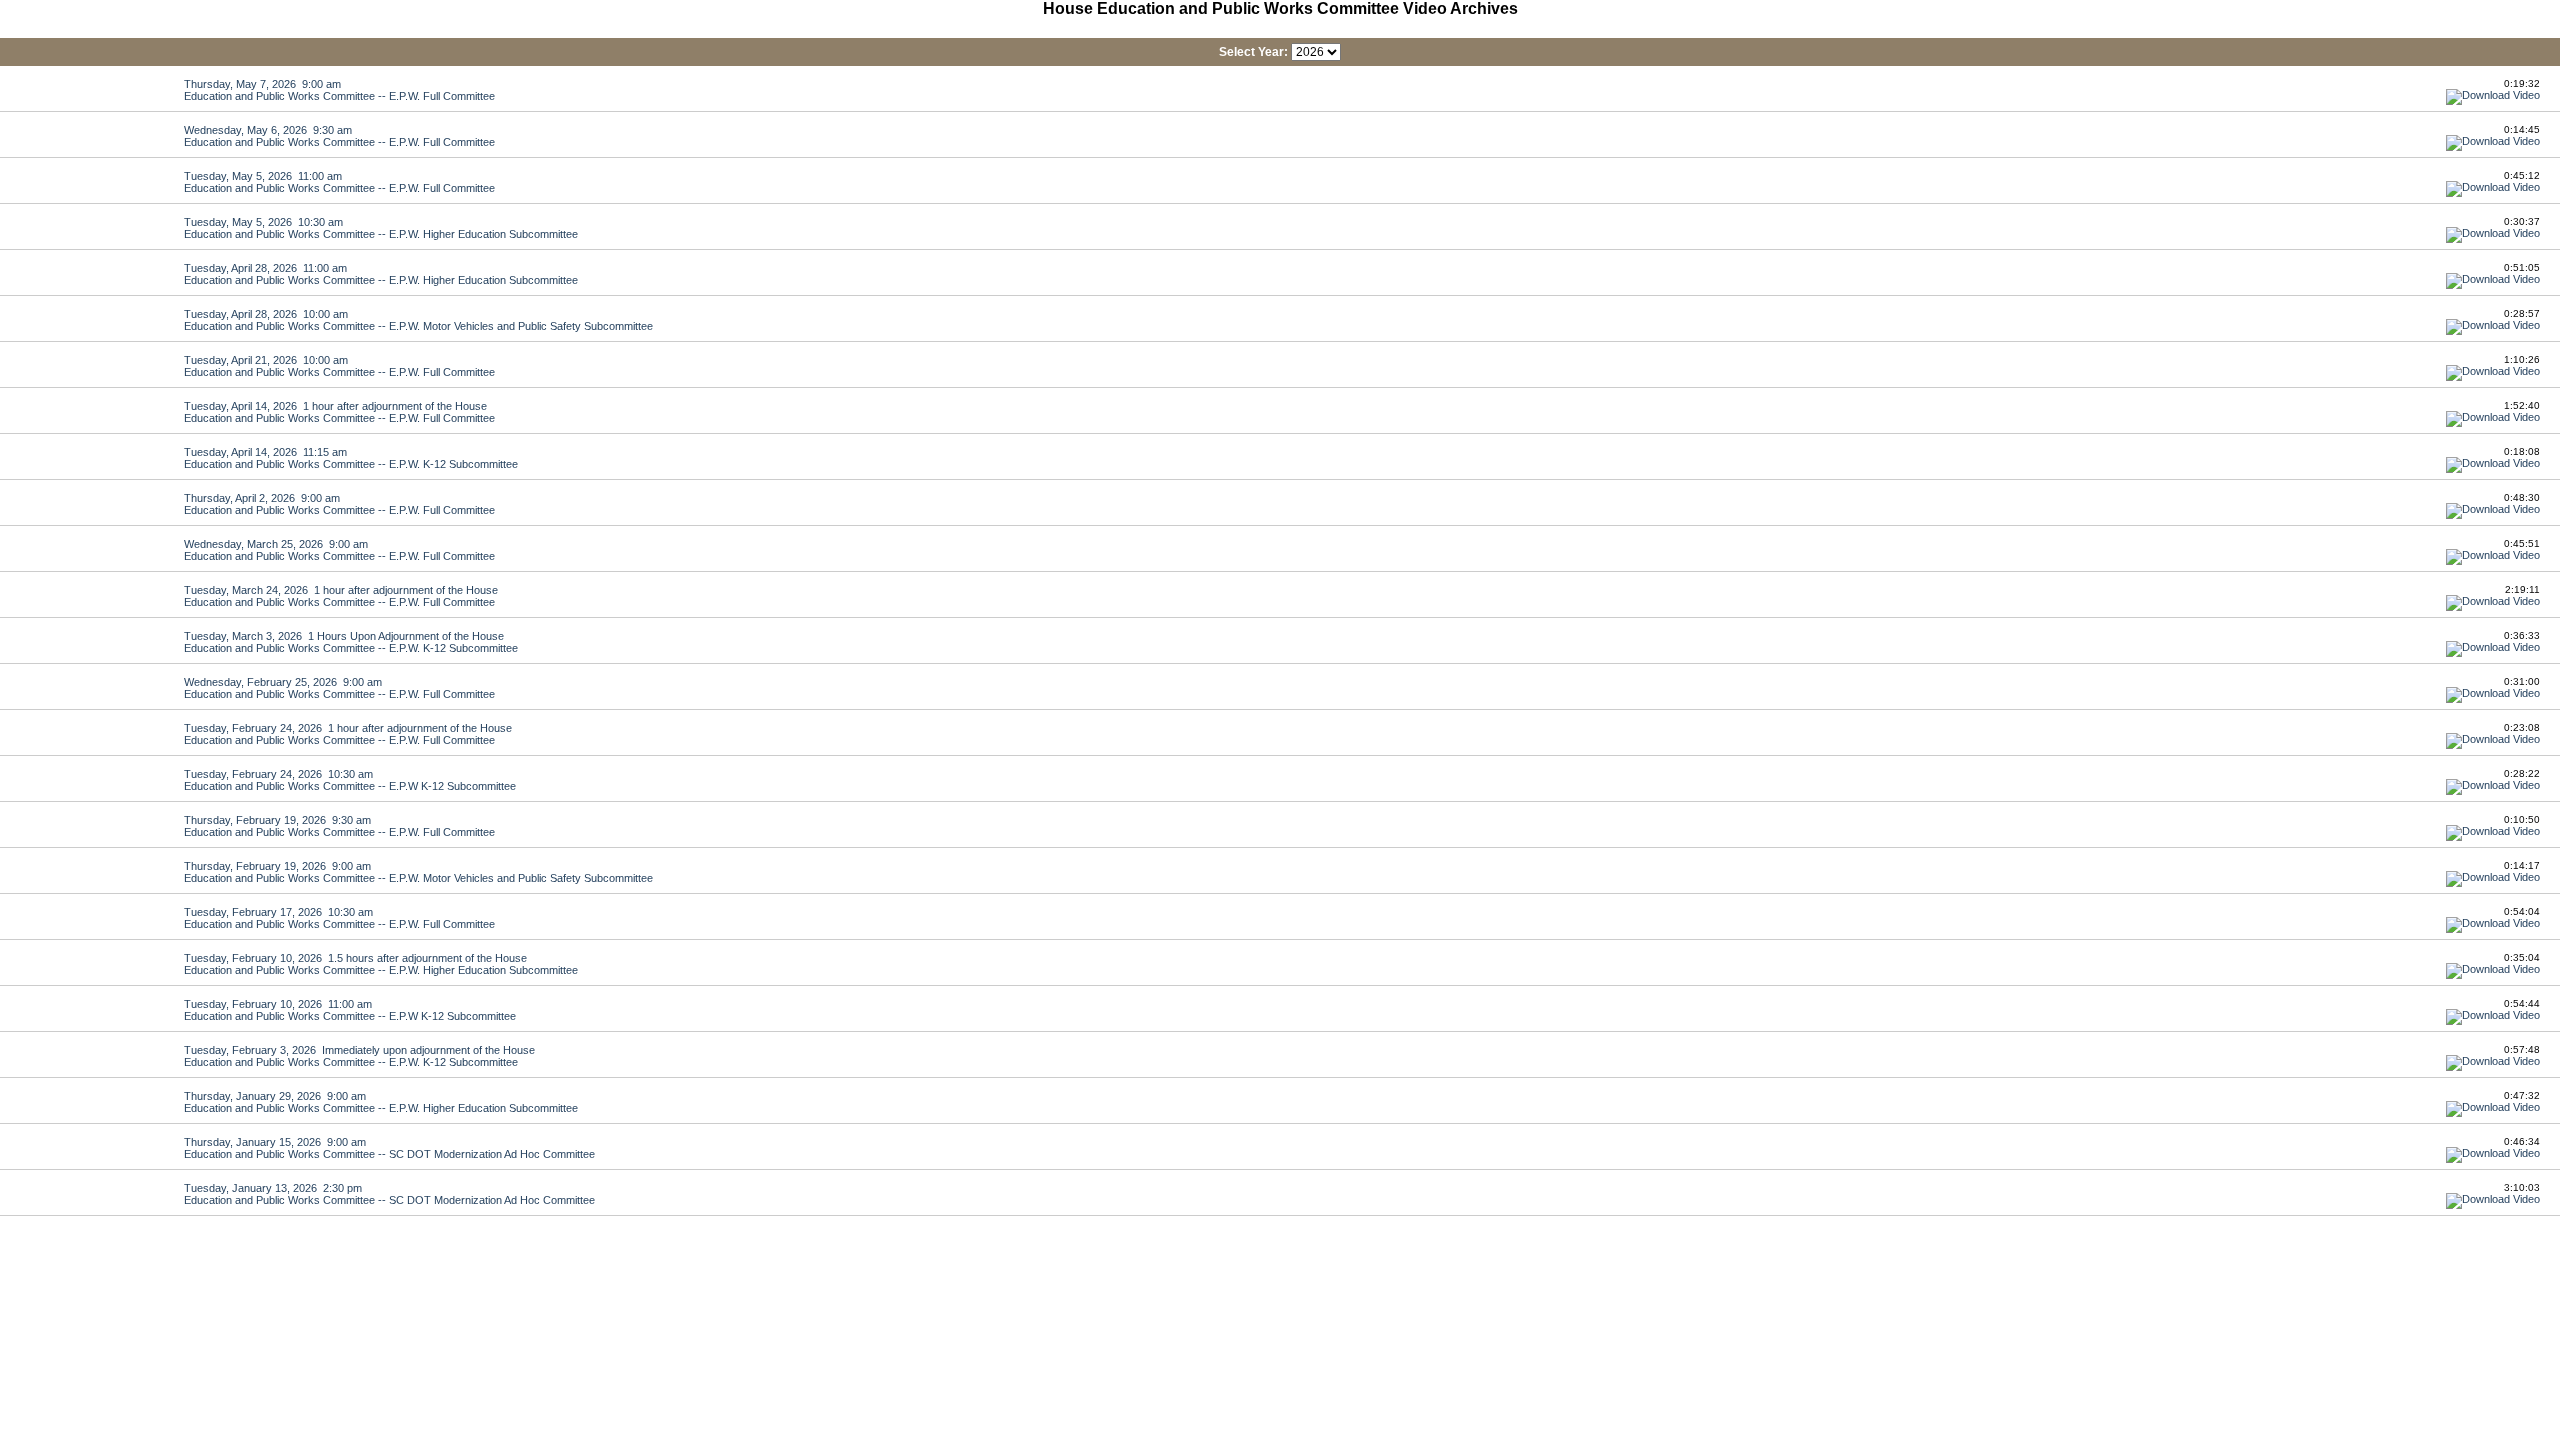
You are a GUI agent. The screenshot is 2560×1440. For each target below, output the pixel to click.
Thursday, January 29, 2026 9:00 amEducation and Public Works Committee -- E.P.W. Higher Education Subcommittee (381, 1102)
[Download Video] (2493, 95)
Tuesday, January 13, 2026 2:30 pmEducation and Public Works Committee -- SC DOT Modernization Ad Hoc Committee (389, 1194)
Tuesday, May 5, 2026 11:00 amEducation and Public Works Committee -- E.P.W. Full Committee (339, 182)
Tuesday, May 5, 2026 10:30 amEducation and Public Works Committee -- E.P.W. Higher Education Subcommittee (381, 228)
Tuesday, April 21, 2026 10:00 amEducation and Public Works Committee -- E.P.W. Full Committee (339, 366)
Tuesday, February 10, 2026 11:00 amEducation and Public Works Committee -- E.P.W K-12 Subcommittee (350, 1010)
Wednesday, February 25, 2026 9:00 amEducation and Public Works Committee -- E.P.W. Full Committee (339, 688)
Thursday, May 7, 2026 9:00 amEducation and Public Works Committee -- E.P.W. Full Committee (339, 90)
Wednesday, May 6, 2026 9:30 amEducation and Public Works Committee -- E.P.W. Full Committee (339, 136)
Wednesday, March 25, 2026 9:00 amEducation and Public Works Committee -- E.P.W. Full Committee (339, 550)
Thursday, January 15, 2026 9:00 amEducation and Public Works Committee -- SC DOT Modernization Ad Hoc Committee (389, 1148)
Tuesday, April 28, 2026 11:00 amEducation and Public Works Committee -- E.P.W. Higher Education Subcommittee (381, 274)
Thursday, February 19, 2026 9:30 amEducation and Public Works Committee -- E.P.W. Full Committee (339, 826)
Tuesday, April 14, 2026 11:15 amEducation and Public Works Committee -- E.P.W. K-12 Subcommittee (351, 458)
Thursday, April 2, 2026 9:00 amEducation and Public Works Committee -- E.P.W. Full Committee (339, 504)
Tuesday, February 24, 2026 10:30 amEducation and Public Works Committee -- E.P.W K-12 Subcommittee (350, 780)
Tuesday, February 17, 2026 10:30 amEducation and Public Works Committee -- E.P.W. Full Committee (339, 918)
